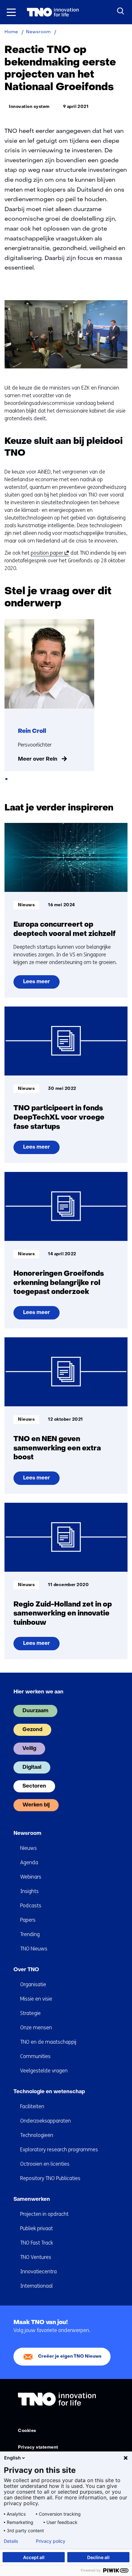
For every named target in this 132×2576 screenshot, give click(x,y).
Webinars (31, 1877)
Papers (28, 1920)
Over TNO (26, 1970)
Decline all (98, 2557)
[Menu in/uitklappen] (11, 12)
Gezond (32, 1730)
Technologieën (37, 2135)
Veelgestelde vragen (44, 2071)
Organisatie (33, 1984)
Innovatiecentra (38, 2272)
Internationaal (37, 2286)
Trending (30, 1934)
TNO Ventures (36, 2257)
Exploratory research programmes (59, 2150)
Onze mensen (36, 2028)
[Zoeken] (121, 11)
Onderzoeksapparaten (45, 2121)
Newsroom (27, 1834)
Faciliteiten (32, 2106)
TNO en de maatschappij (48, 2042)
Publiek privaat (37, 2228)
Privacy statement (38, 2447)
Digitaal (32, 1767)
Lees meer (38, 984)
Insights (29, 1891)
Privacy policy (51, 2541)
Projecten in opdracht (44, 2214)
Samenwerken (32, 2200)
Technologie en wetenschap (49, 2092)
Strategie (30, 2013)
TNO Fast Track (37, 2243)
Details (11, 2541)
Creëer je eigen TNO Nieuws (70, 2356)
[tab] (6, 779)
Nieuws (29, 1848)
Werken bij (36, 1805)
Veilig (29, 1749)
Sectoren (34, 1786)
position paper (49, 553)
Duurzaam (35, 1711)
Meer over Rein (38, 759)
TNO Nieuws (34, 1949)
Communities (35, 2056)
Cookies (27, 2431)
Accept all (34, 2557)
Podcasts (31, 1906)
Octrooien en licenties (45, 2164)
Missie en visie (36, 1999)
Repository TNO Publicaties (50, 2178)
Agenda (29, 1862)
